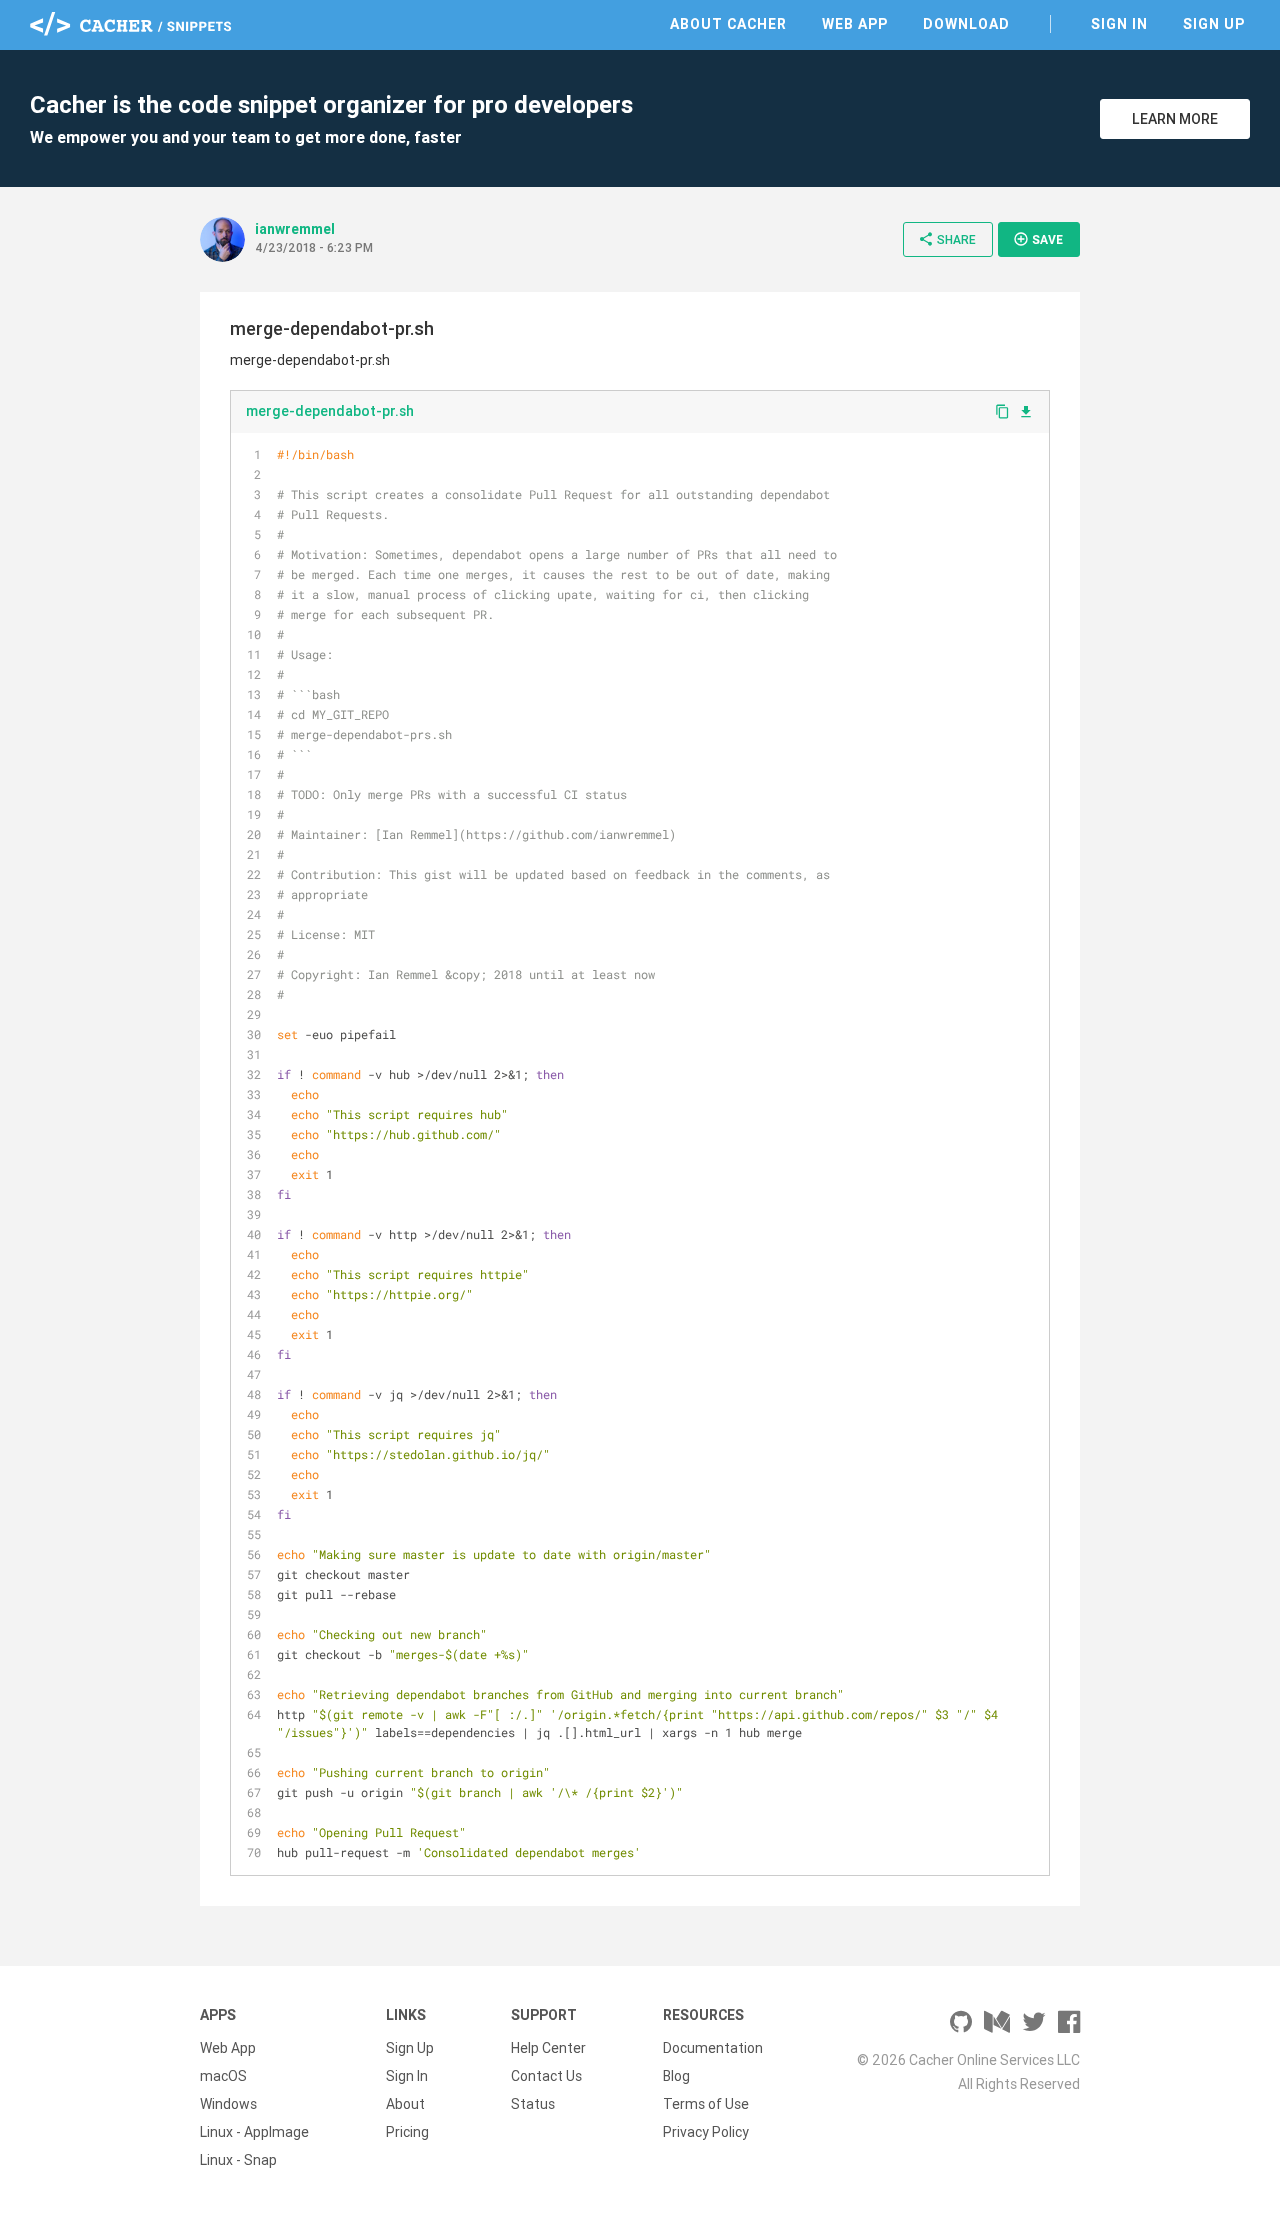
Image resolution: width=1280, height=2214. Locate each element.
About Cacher (728, 24)
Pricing (407, 2132)
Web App (855, 24)
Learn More (1175, 119)
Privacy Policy (706, 2132)
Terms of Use (706, 2104)
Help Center (548, 2048)
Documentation (713, 2048)
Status (533, 2104)
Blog (676, 2076)
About (405, 2104)
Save (1038, 239)
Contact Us (546, 2076)
